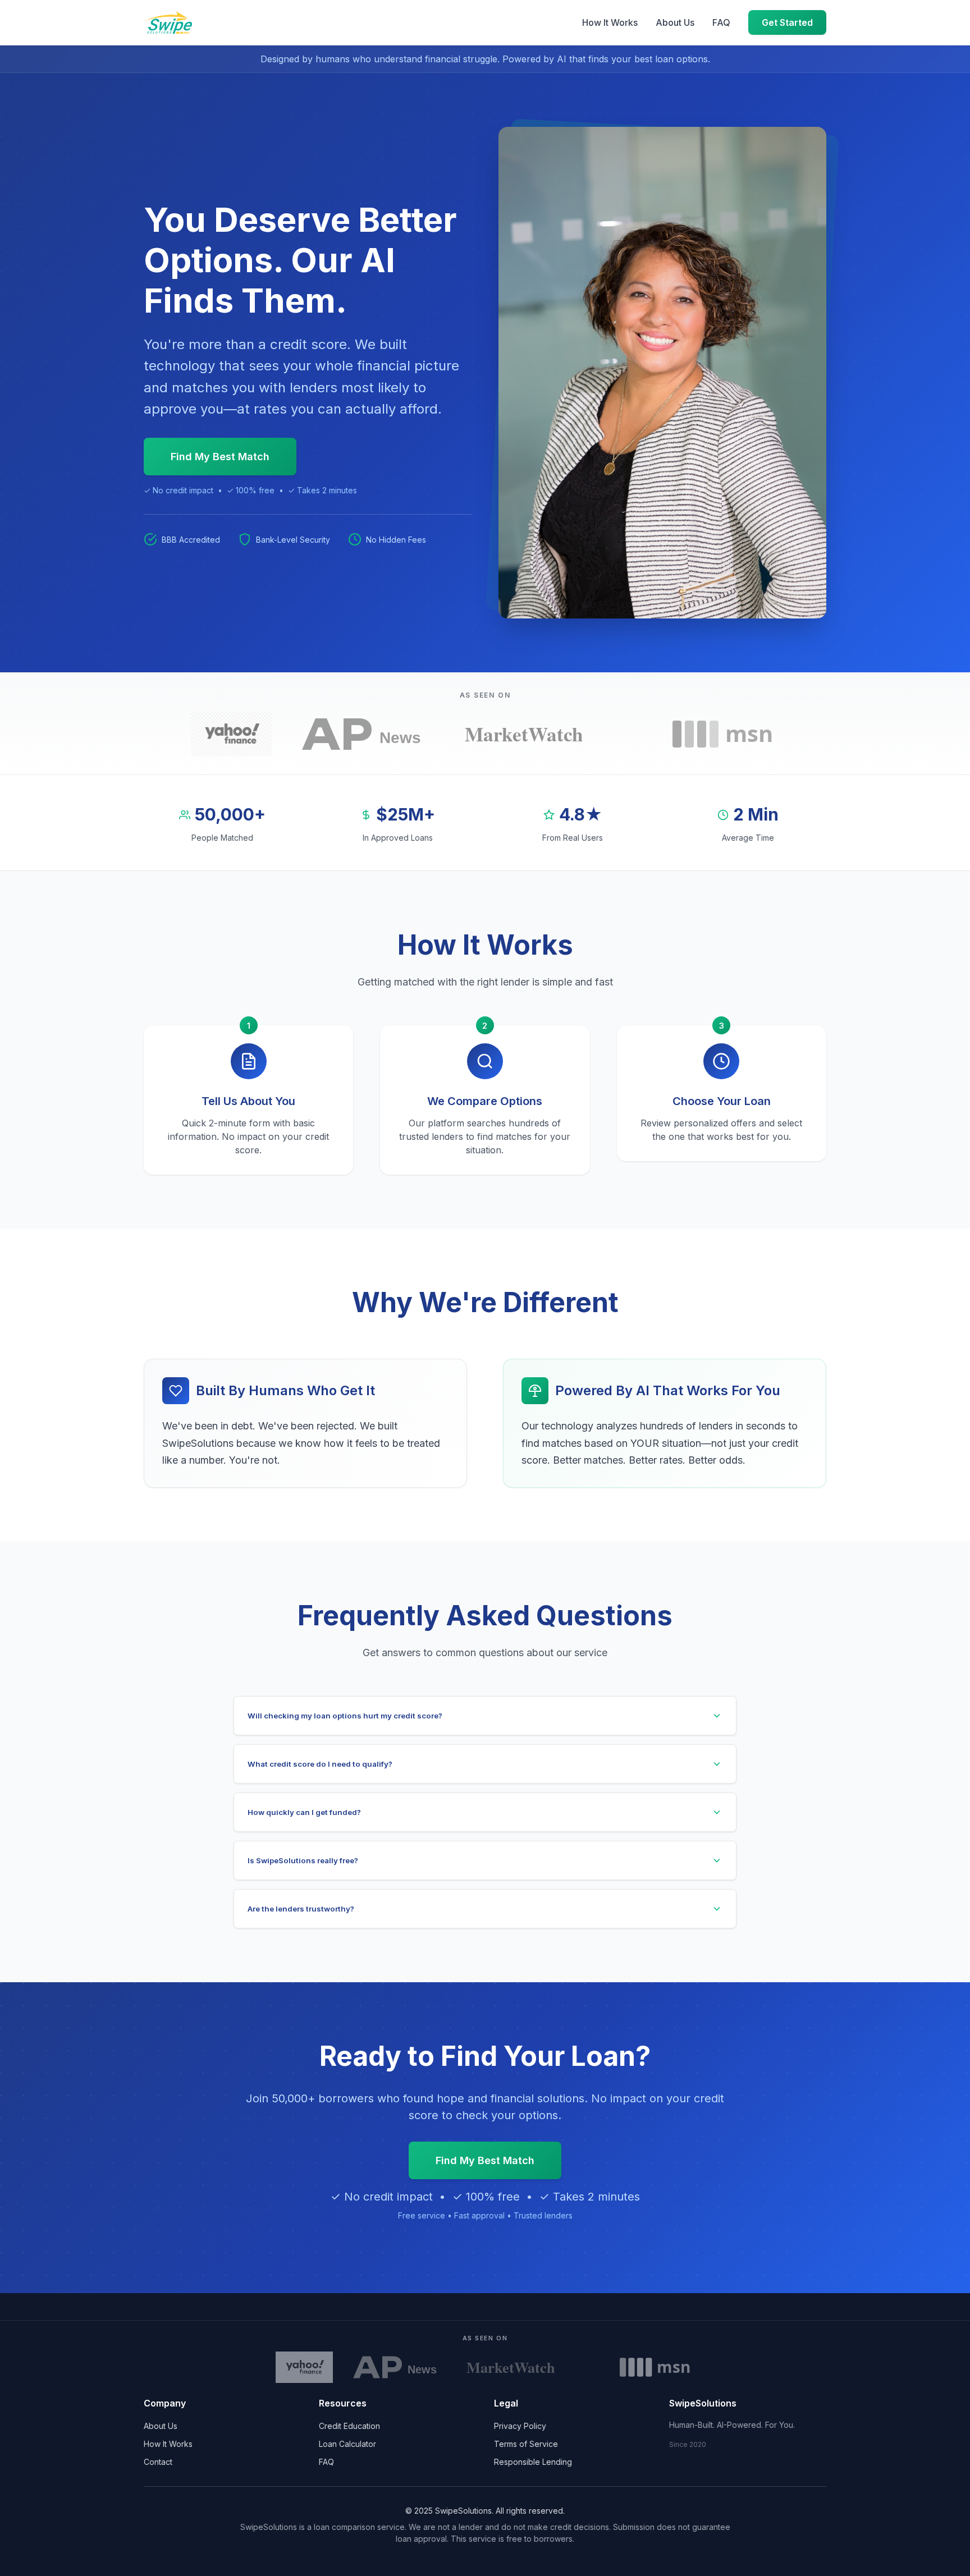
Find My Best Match (220, 457)
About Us (675, 22)
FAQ (721, 22)
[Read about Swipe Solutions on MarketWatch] (550, 734)
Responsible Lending (533, 2462)
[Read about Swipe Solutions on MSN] (723, 734)
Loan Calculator (347, 2444)
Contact (158, 2462)
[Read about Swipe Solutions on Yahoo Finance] (232, 734)
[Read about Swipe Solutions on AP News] (366, 734)
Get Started (787, 22)
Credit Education (349, 2426)
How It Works (610, 22)
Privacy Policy (520, 2426)
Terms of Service (526, 2444)
